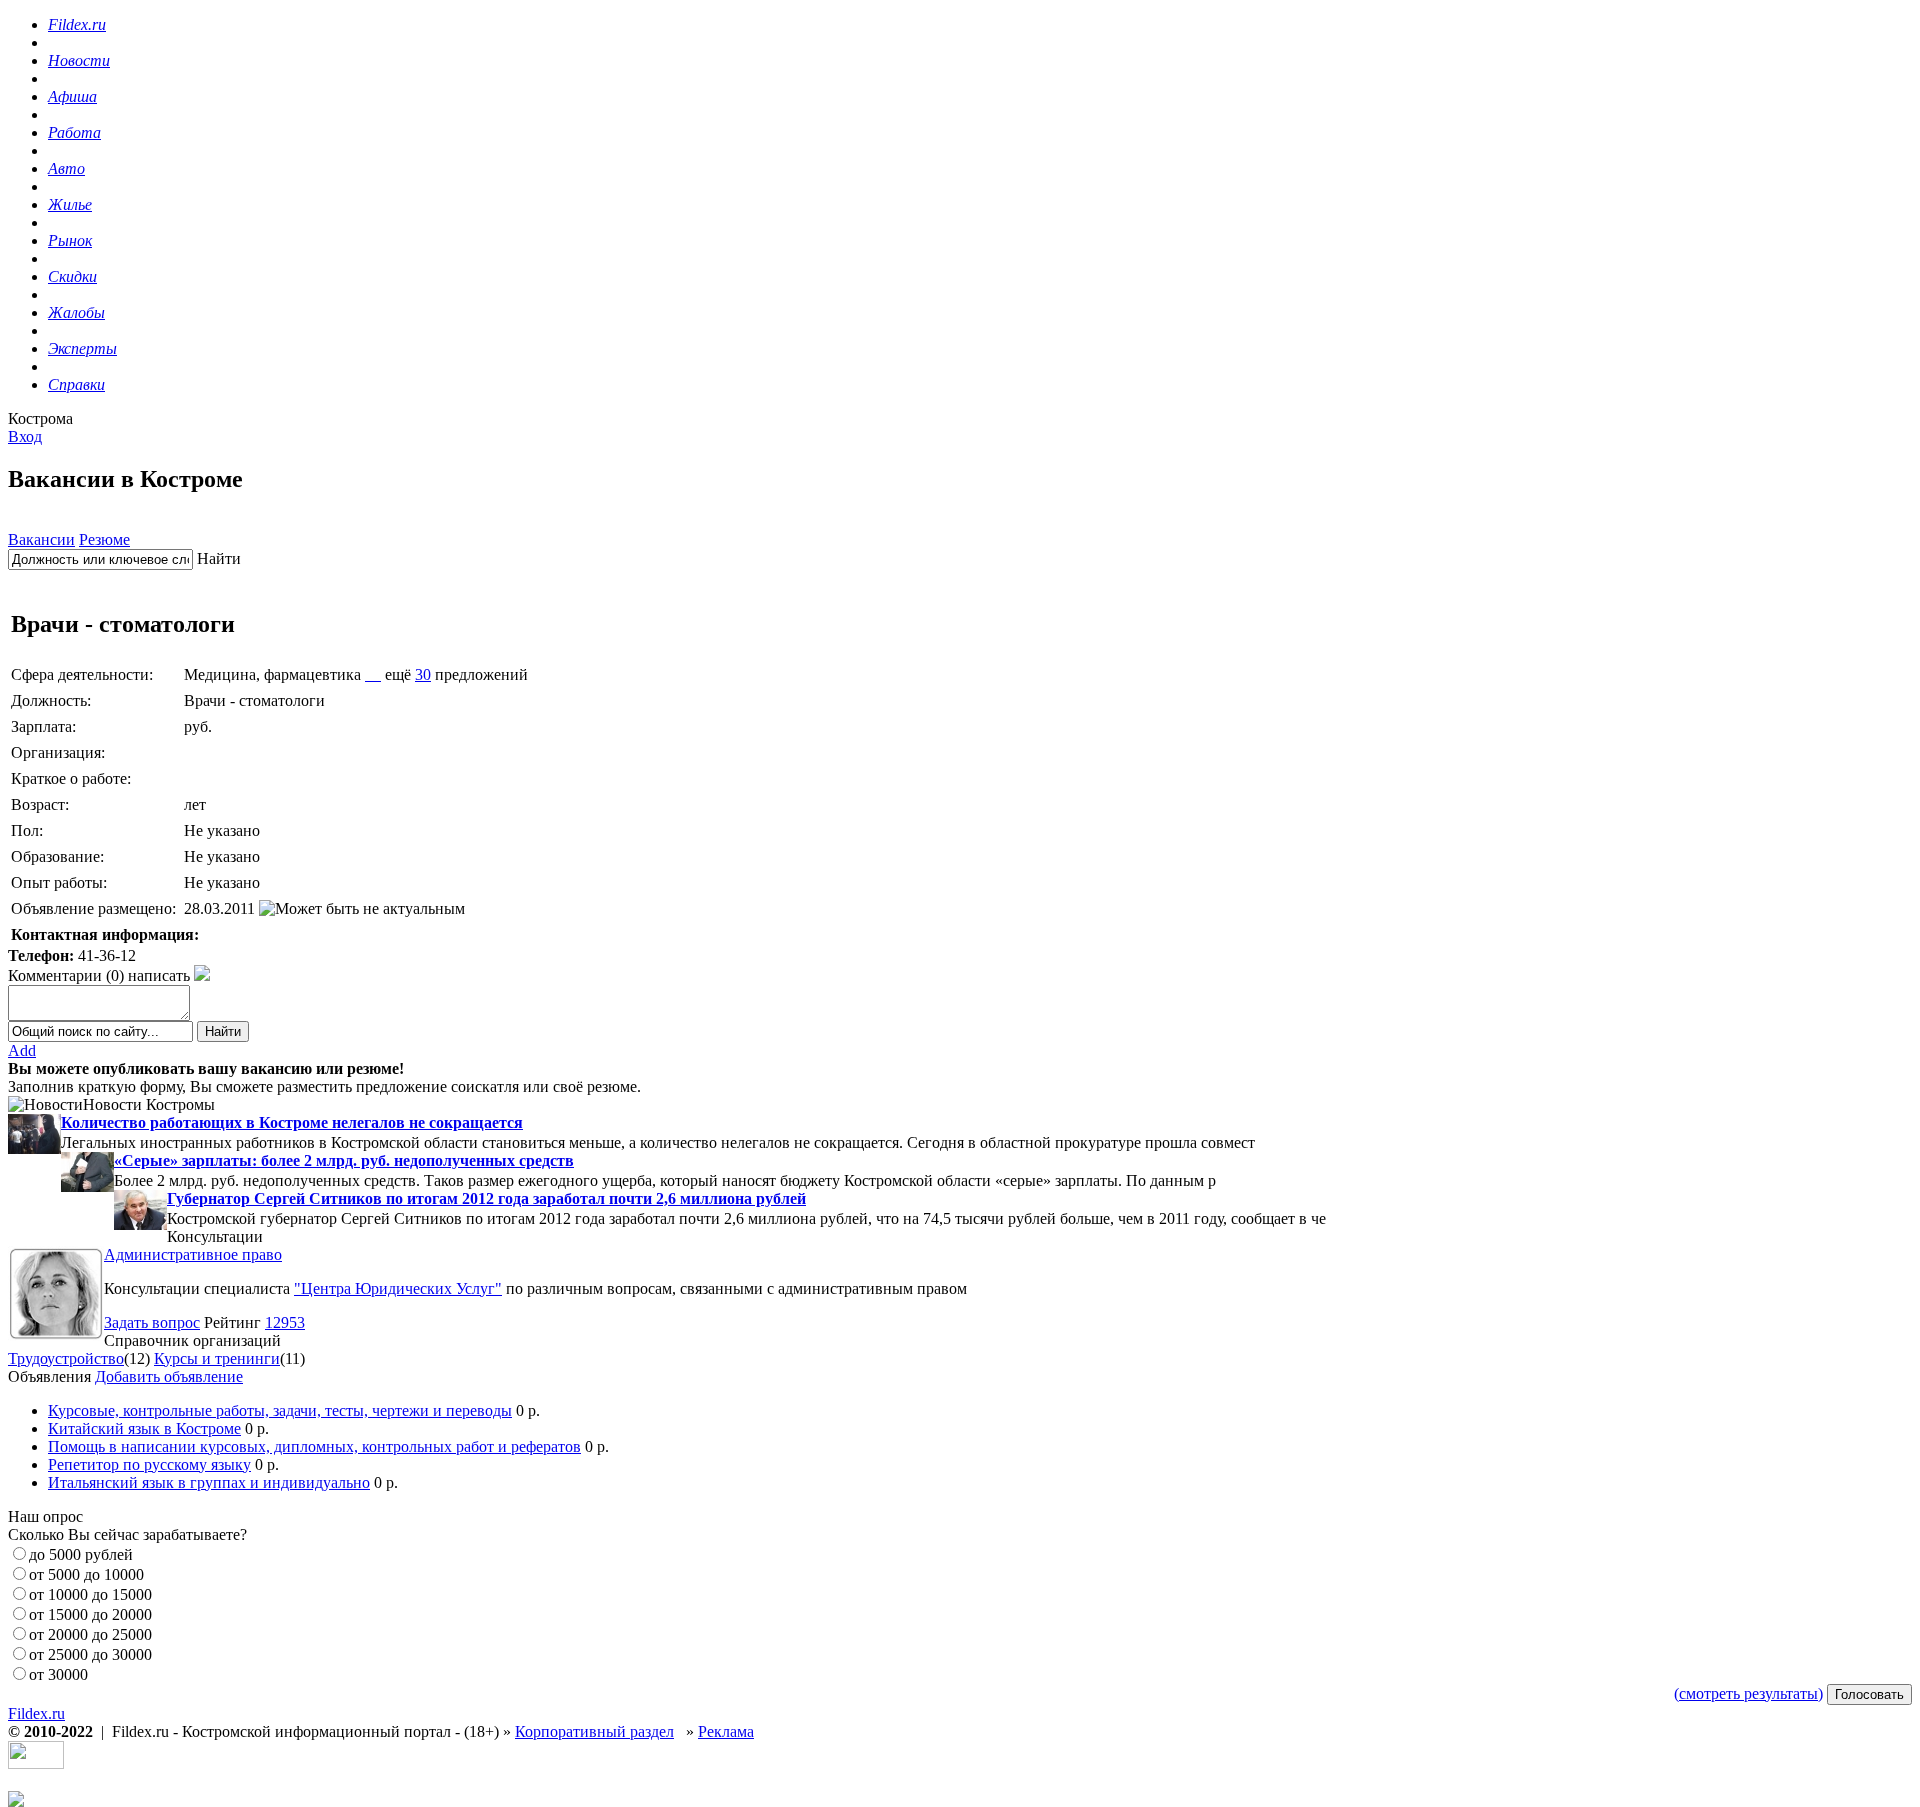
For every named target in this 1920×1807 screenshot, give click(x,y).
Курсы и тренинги (217, 1358)
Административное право (193, 1254)
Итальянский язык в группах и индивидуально (209, 1482)
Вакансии (41, 539)
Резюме (104, 539)
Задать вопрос (152, 1322)
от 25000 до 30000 (90, 1654)
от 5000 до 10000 (86, 1574)
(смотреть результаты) (1748, 1693)
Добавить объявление (169, 1376)
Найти (219, 558)
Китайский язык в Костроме (144, 1428)
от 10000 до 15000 (90, 1594)
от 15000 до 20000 (90, 1614)
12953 (285, 1322)
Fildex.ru (36, 1713)
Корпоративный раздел (594, 1731)
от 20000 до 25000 (90, 1634)
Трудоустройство (66, 1358)
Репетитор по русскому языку (149, 1464)
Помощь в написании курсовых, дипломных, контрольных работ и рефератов (314, 1446)
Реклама (726, 1731)
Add (22, 1050)
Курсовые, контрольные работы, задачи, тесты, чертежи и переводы (280, 1410)
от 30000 (58, 1674)
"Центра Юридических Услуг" (398, 1288)
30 (423, 674)
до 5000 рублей (81, 1554)
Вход (25, 436)
